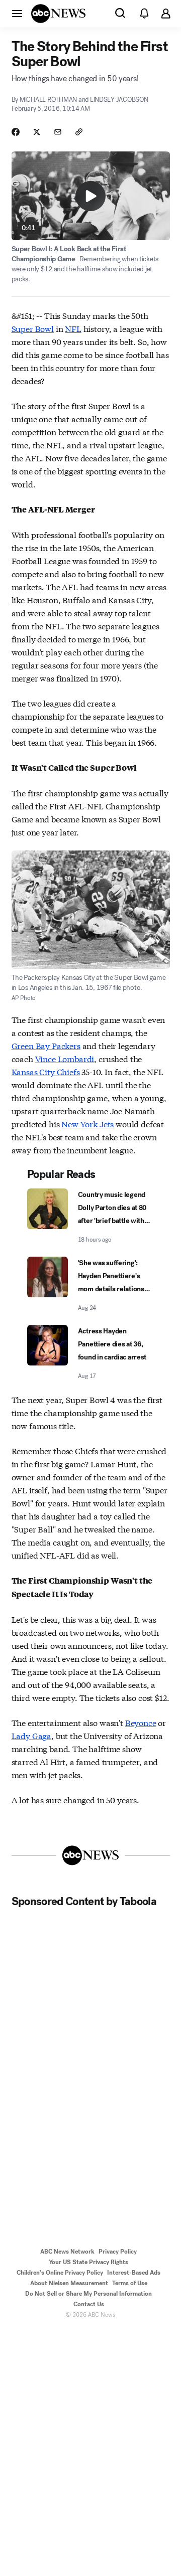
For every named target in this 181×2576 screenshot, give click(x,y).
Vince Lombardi (65, 1058)
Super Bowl (33, 328)
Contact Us (89, 2304)
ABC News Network (67, 2252)
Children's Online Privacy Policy (60, 2273)
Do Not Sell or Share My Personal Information (88, 2294)
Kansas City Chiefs (46, 1071)
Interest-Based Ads (134, 2273)
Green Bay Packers (46, 1045)
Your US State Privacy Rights (88, 2262)
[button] (17, 13)
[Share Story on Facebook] (16, 132)
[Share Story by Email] (58, 132)
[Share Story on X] (37, 132)
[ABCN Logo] (58, 14)
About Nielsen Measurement (69, 2283)
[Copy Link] (79, 132)
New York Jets (87, 1124)
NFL (73, 328)
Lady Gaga (32, 1735)
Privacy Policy (118, 2252)
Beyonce (141, 1722)
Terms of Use (130, 2283)
